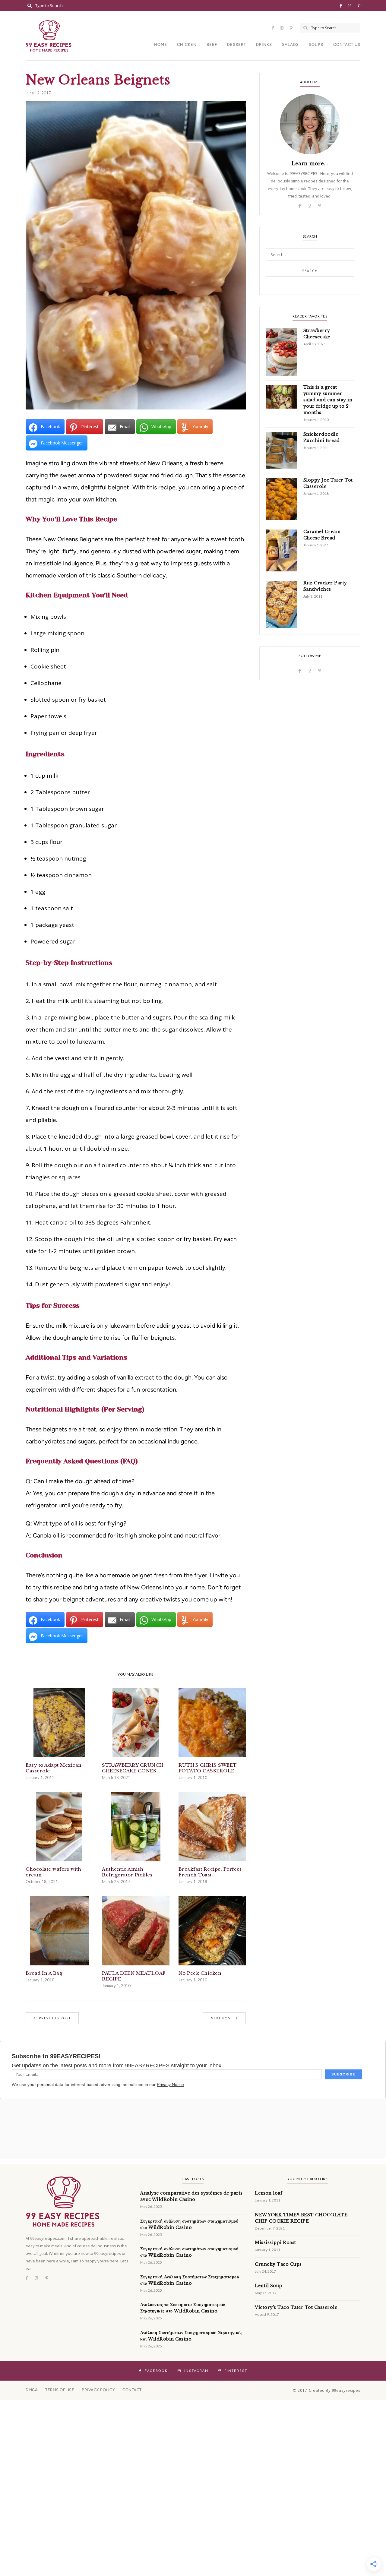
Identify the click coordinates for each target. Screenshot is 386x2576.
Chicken (187, 44)
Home (161, 44)
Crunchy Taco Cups (278, 2264)
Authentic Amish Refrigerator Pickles (127, 1872)
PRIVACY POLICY (98, 2390)
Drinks (264, 44)
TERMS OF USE (60, 2390)
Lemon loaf (269, 2193)
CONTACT (132, 2390)
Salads (290, 44)
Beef (212, 44)
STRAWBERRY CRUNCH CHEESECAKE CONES (133, 1768)
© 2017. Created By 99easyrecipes (327, 2390)
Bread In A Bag (44, 1973)
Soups (316, 44)
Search (310, 271)
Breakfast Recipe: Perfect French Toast (210, 1872)
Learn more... (310, 163)
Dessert (237, 44)
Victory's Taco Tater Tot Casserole (296, 2307)
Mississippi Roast (275, 2243)
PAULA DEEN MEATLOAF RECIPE (134, 1976)
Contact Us (347, 44)
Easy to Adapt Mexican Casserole (54, 1768)
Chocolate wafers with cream (54, 1872)
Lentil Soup (269, 2286)
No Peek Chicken (200, 1973)
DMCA (32, 2390)
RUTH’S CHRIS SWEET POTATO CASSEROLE (208, 1768)
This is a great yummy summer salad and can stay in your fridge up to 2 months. (328, 400)
